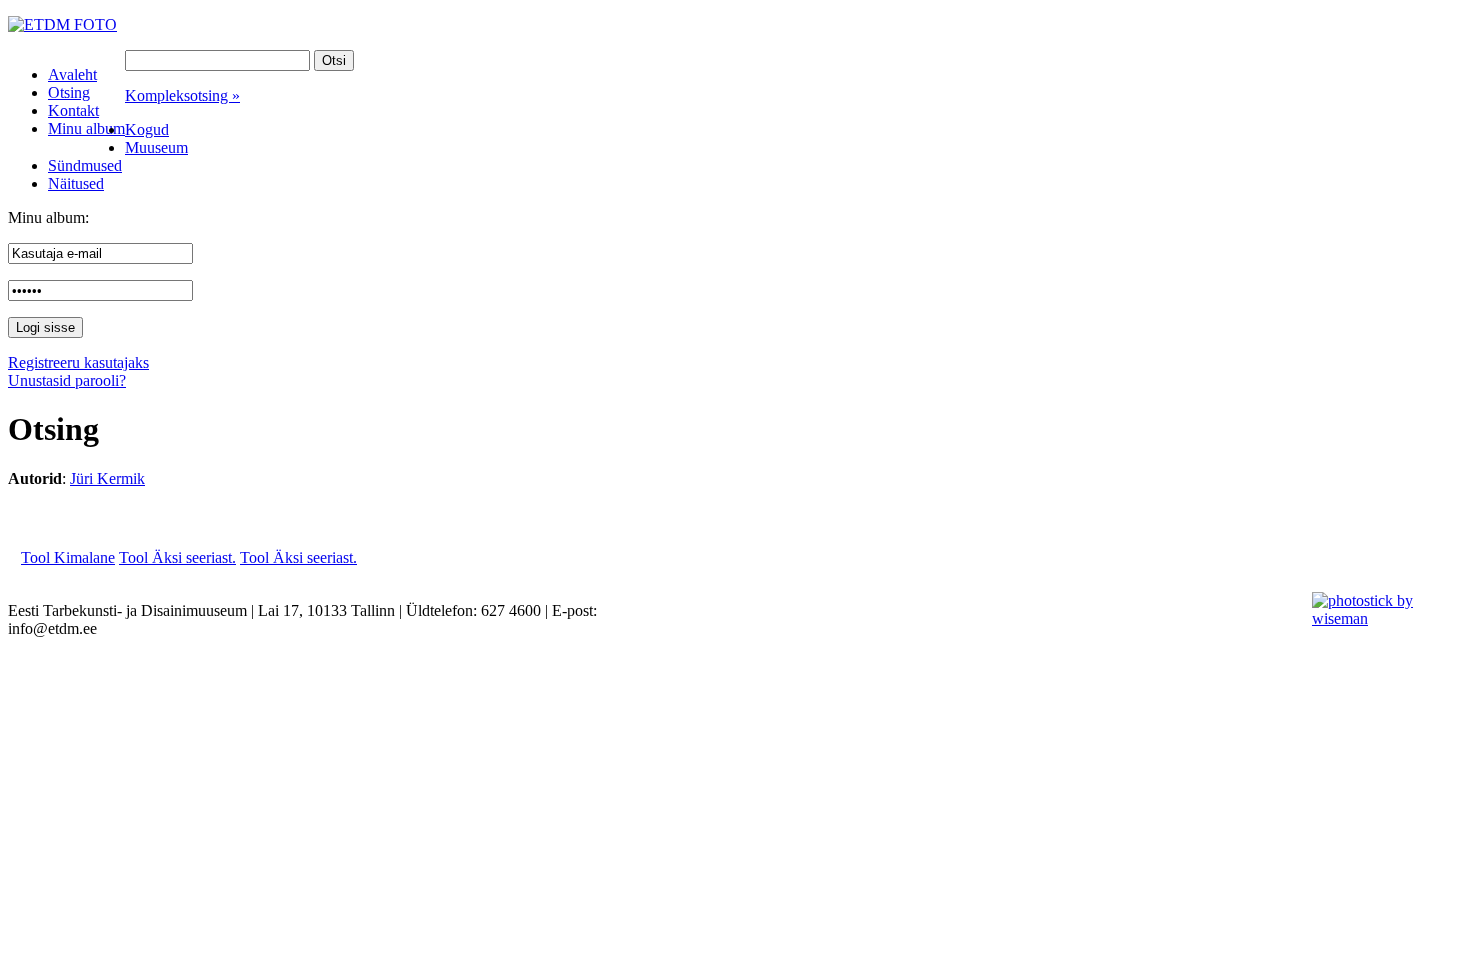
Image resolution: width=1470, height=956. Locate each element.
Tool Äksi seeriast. (177, 557)
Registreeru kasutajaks (78, 362)
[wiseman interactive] (1379, 618)
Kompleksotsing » (182, 95)
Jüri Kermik (107, 478)
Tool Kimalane (68, 557)
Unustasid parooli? (67, 380)
